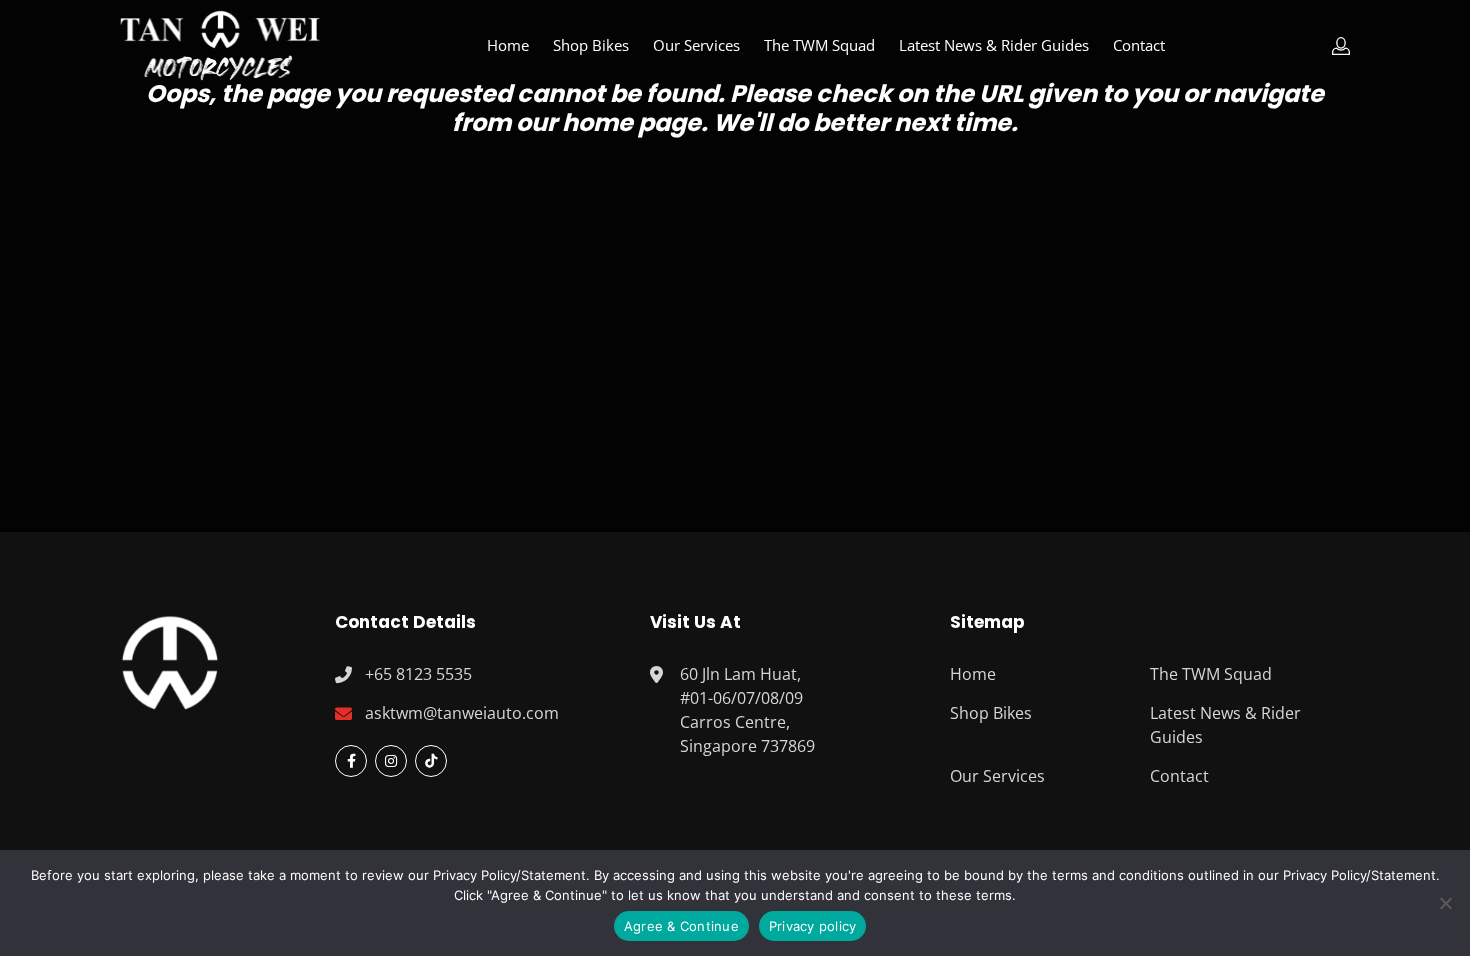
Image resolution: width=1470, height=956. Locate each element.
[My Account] (1341, 46)
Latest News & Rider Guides (994, 45)
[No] (1445, 903)
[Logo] (220, 46)
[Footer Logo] (170, 660)
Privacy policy (813, 926)
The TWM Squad (819, 45)
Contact (1139, 45)
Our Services (696, 45)
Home (508, 45)
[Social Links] (351, 761)
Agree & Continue (681, 926)
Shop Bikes (591, 45)
